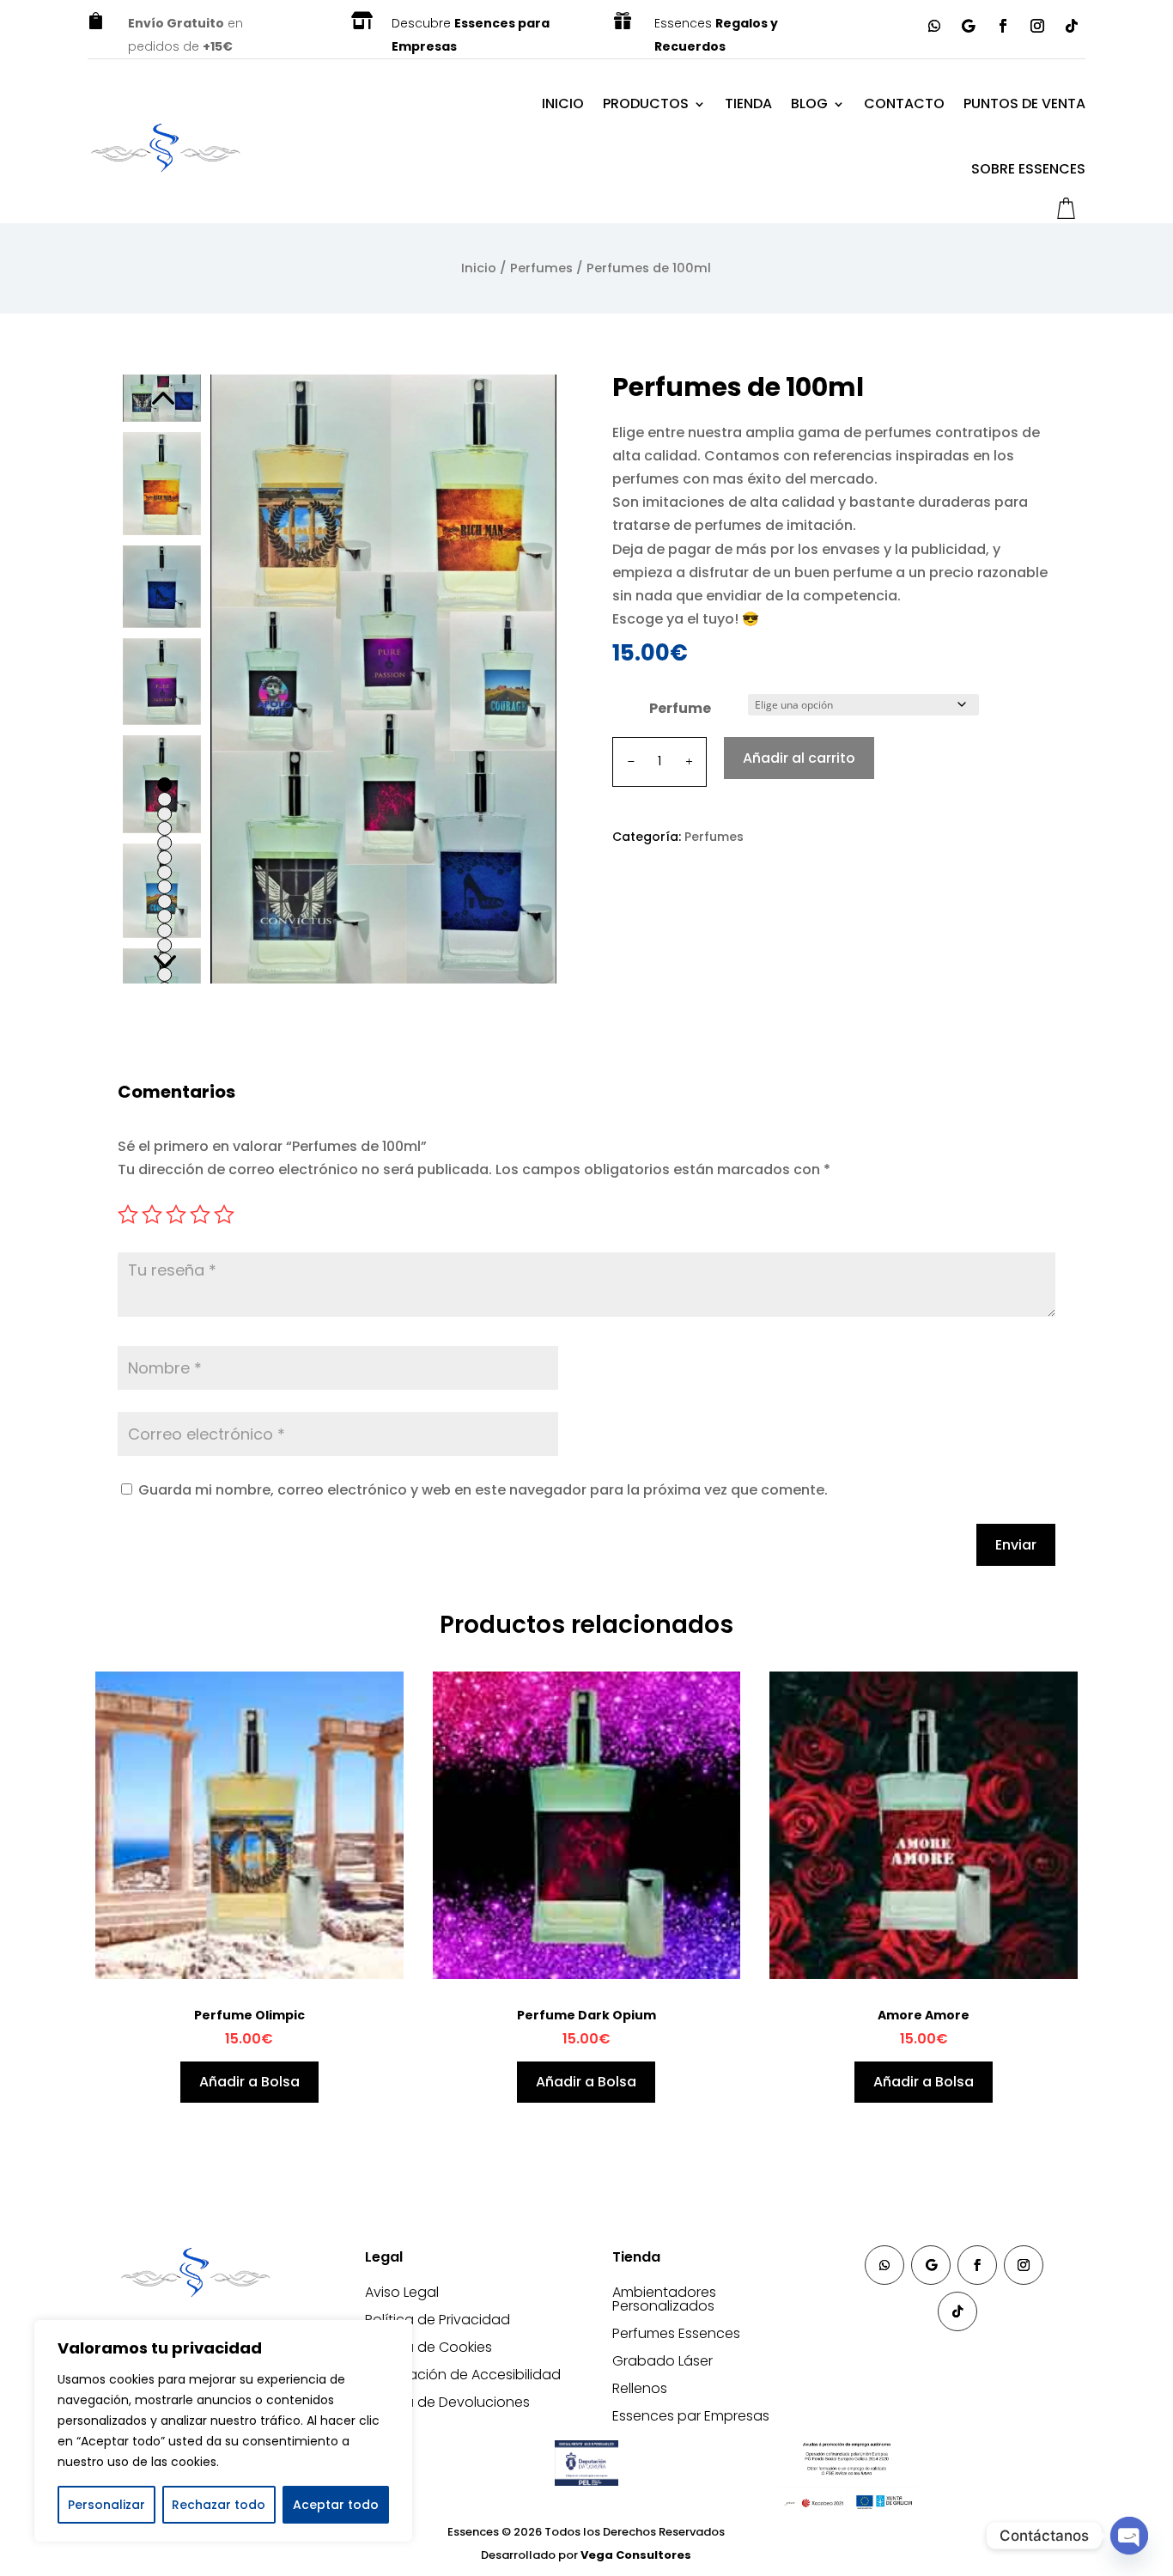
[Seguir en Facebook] (1003, 26)
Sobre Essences (1028, 169)
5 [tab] (164, 843)
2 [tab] (164, 799)
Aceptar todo (336, 2505)
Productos (646, 104)
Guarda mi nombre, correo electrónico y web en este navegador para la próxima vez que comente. (483, 1490)
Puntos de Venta (1024, 104)
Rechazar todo (219, 2505)
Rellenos (640, 2388)
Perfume (680, 708)
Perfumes (541, 268)
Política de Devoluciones (447, 2402)
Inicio (563, 104)
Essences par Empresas (691, 2416)
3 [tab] (164, 814)
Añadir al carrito (799, 758)
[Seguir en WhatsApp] (934, 26)
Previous (161, 400)
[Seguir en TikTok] (1072, 26)
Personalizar (106, 2505)
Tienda (748, 104)
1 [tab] (164, 785)
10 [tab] (164, 916)
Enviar (1016, 1545)
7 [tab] (164, 872)
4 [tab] (164, 828)
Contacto (904, 104)
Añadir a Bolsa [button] (249, 2082)
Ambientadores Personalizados (664, 2299)
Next (161, 958)
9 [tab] (164, 901)
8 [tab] (164, 887)
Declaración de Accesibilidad (463, 2375)
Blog (809, 104)
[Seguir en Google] (969, 26)
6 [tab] (164, 858)
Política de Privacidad (438, 2320)
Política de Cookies (428, 2347)
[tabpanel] (162, 484)
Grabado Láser (662, 2361)
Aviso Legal (402, 2292)
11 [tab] (164, 931)
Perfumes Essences (676, 2333)
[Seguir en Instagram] (1037, 26)
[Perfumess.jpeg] (383, 679)
